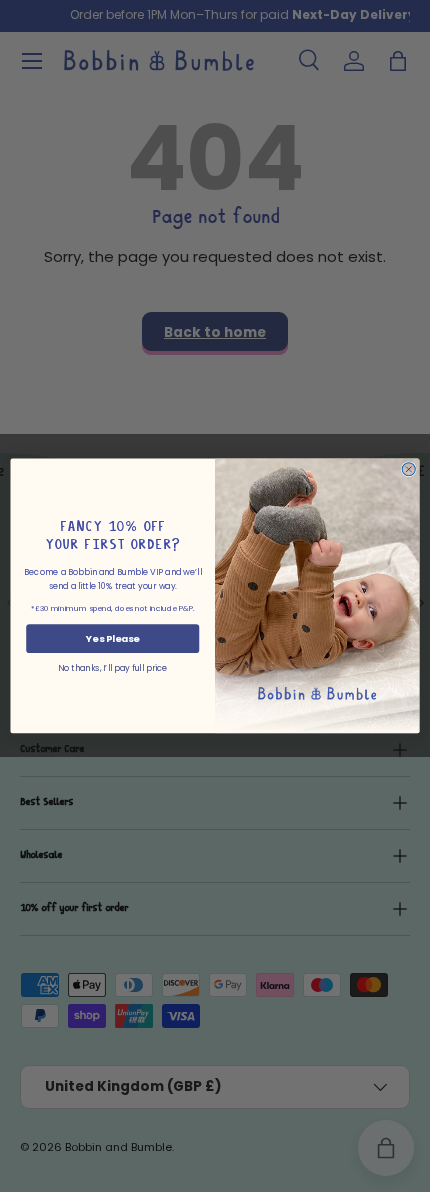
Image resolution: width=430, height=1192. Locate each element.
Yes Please (112, 638)
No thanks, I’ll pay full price (112, 669)
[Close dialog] (408, 469)
